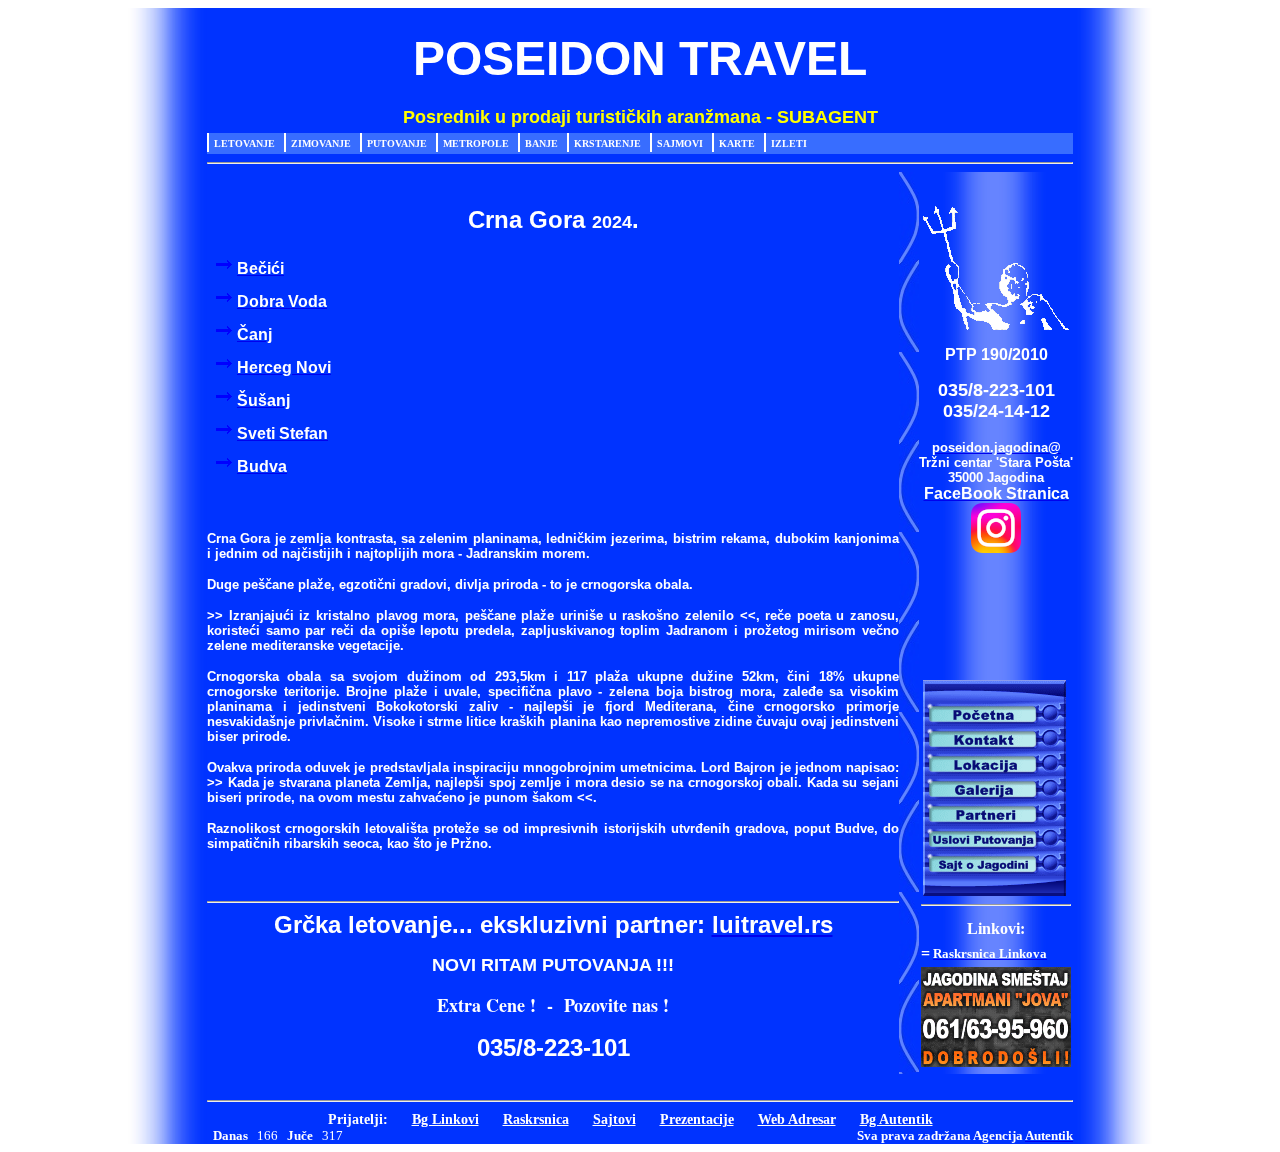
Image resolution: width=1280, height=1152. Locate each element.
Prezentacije (697, 1119)
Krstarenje (607, 143)
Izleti (789, 143)
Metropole (476, 143)
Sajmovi (680, 143)
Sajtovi (614, 1119)
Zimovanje (321, 143)
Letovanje (244, 143)
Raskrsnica (536, 1119)
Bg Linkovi (445, 1119)
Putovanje (397, 143)
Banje (541, 143)
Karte (737, 143)
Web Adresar (797, 1119)
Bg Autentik (896, 1119)
